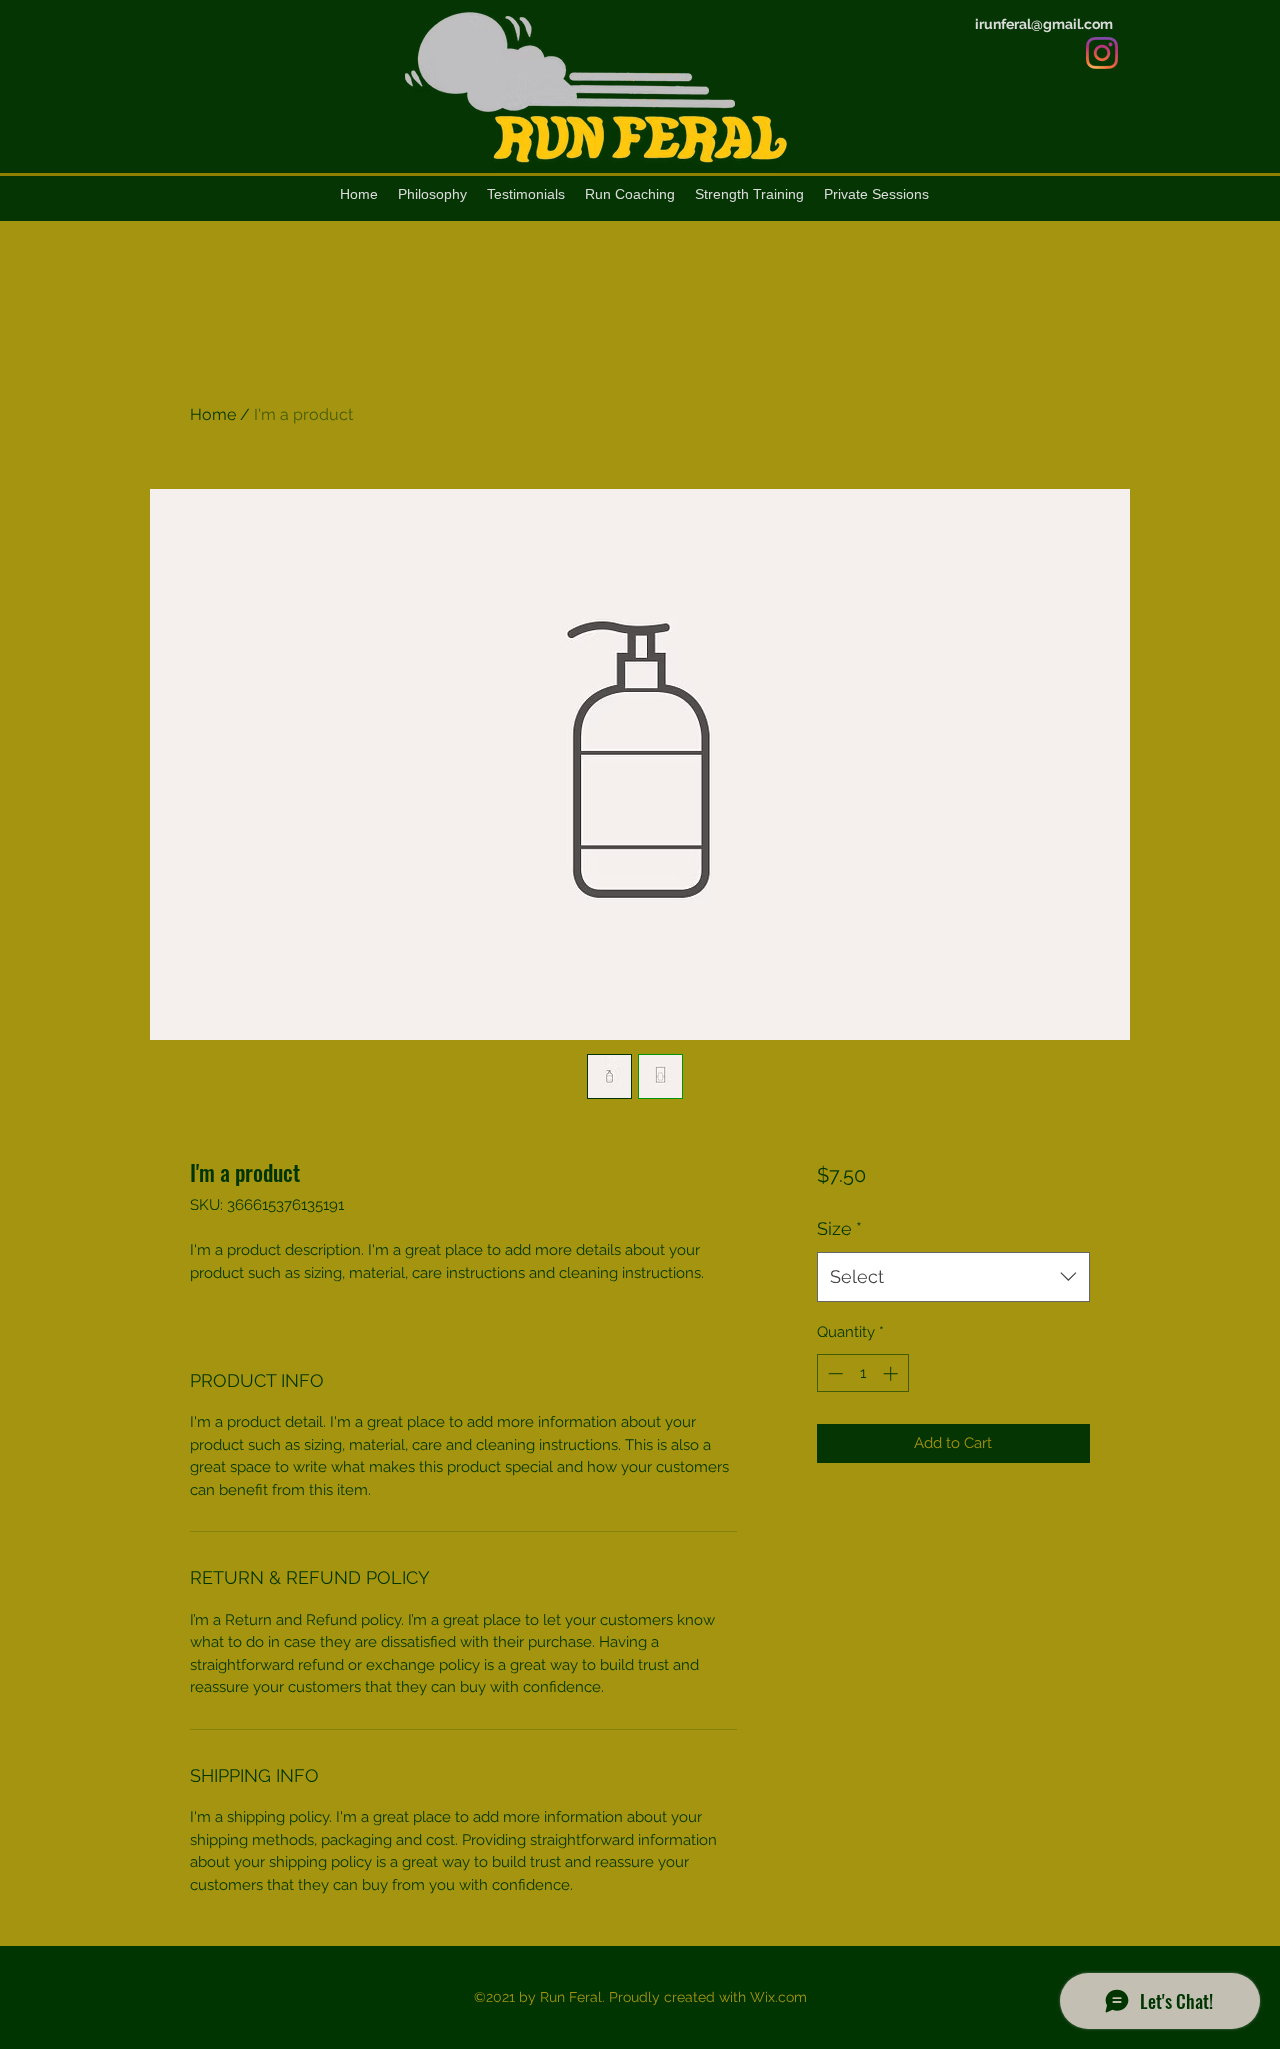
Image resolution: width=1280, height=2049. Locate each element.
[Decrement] (833, 1373)
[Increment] (892, 1373)
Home (213, 414)
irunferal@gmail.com (1044, 24)
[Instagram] (1102, 53)
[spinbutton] (862, 1373)
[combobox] (953, 1277)
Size (839, 1228)
